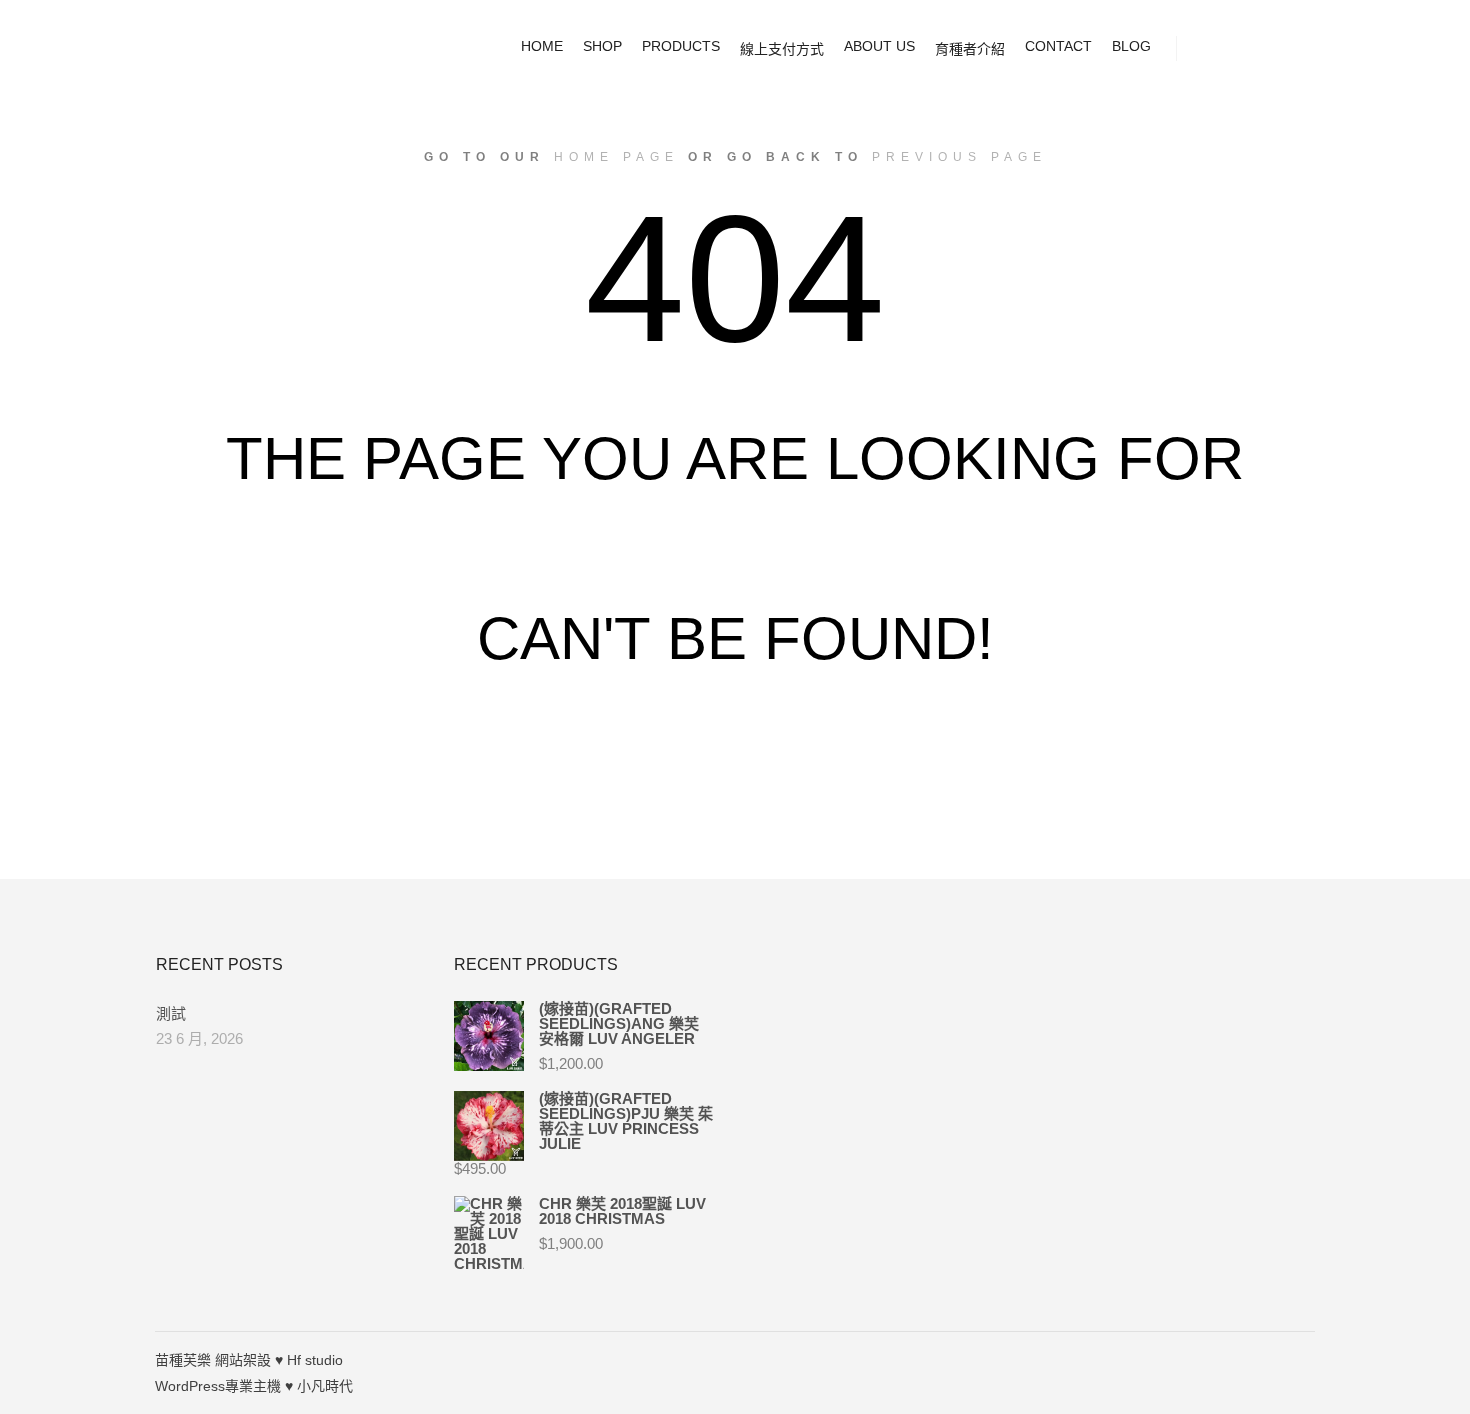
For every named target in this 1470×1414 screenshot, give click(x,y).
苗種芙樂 (183, 1360)
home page (616, 157)
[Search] (1246, 49)
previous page (959, 157)
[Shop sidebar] (1210, 49)
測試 (171, 1013)
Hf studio (315, 1360)
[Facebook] (1302, 1360)
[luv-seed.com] (255, 49)
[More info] (1282, 49)
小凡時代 (325, 1386)
